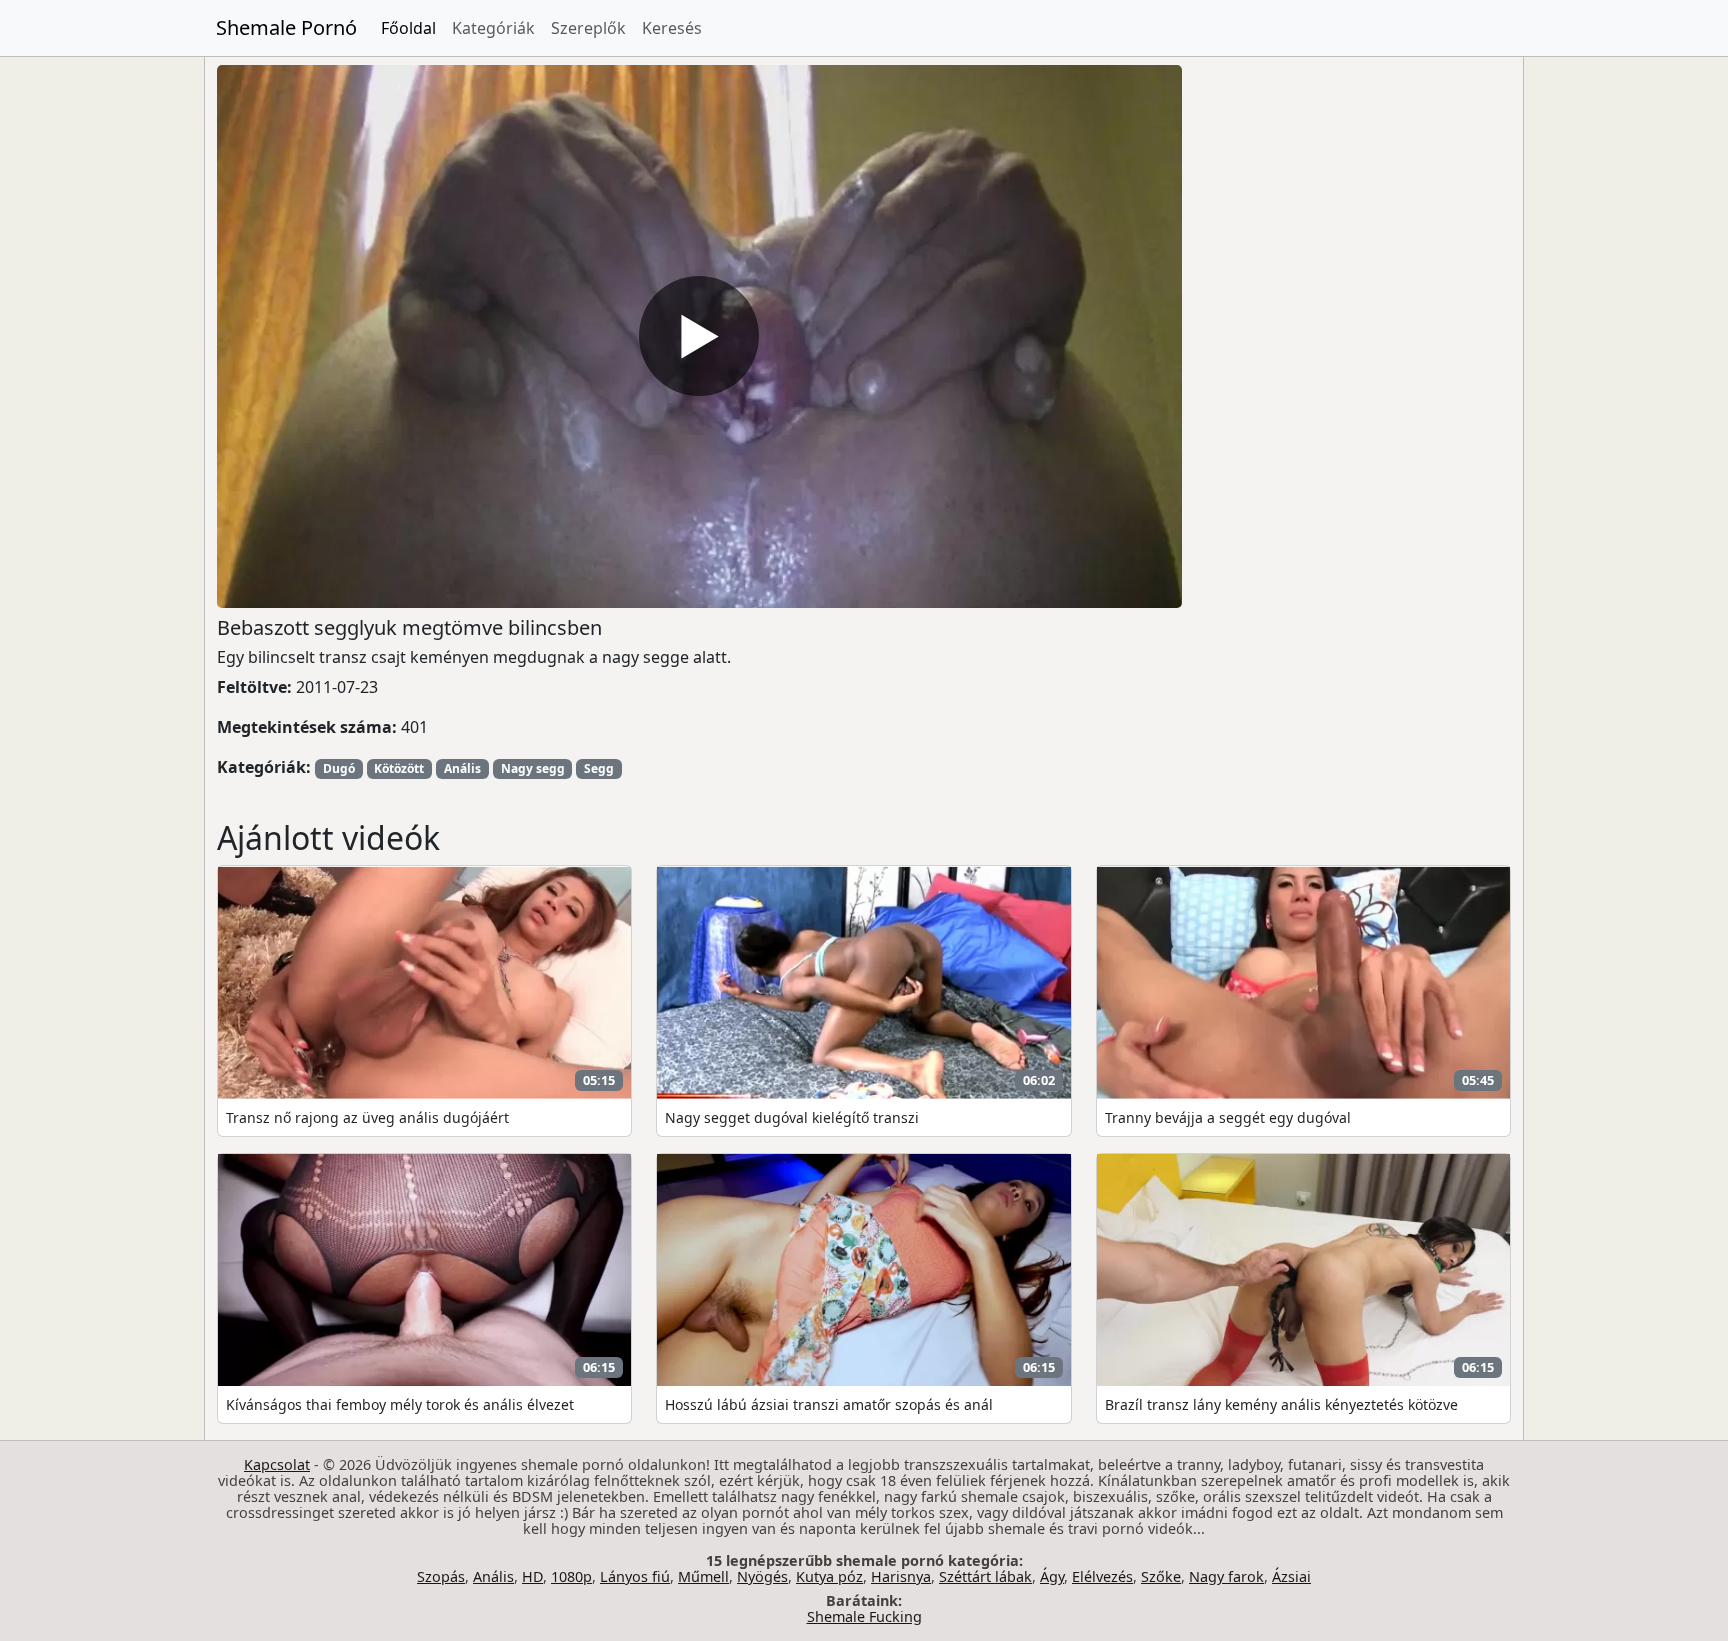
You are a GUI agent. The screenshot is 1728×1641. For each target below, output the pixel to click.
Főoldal (408, 28)
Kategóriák (493, 28)
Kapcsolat (277, 1464)
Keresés (672, 28)
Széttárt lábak (985, 1576)
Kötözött (399, 768)
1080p (571, 1576)
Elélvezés (1102, 1576)
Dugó (339, 768)
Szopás (441, 1576)
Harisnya (901, 1576)
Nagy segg (533, 768)
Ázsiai (1291, 1576)
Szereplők (588, 28)
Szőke (1161, 1576)
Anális (462, 768)
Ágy (1052, 1576)
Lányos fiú (635, 1576)
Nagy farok (1226, 1576)
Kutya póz (829, 1576)
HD (532, 1576)
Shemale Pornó (286, 27)
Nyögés (762, 1576)
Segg (599, 768)
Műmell (703, 1576)
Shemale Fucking (864, 1616)
